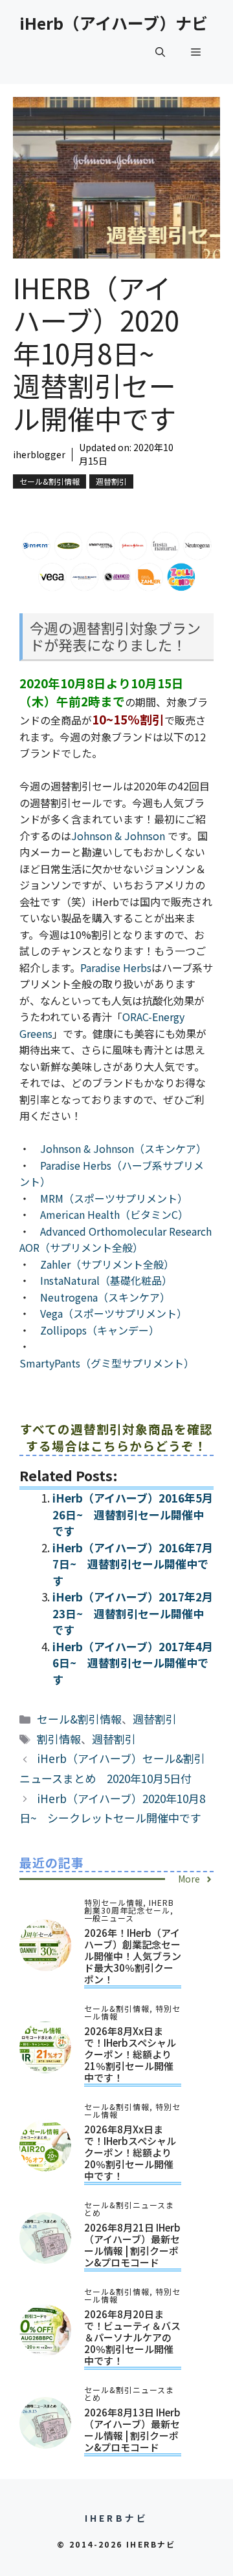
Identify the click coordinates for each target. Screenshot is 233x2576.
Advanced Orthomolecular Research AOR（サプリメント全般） (116, 1240)
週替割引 (111, 481)
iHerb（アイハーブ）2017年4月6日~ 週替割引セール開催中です (133, 1663)
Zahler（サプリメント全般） (107, 1264)
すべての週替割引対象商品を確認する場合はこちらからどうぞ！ (116, 1437)
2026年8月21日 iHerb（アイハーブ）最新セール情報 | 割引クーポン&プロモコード (132, 2245)
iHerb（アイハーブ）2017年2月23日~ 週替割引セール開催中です (133, 1613)
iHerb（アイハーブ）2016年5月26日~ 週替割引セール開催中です (133, 1514)
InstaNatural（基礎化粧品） (106, 1280)
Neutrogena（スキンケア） (105, 1297)
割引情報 (59, 1739)
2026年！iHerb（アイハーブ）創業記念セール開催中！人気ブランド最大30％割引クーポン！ (133, 1956)
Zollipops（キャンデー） (100, 1330)
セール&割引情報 (50, 481)
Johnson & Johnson (119, 836)
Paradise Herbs (116, 967)
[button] (160, 52)
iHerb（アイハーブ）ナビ (114, 23)
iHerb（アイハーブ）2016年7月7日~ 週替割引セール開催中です (133, 1564)
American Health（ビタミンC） (114, 1214)
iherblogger (39, 454)
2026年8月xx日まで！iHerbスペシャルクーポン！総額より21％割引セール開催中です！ (130, 2054)
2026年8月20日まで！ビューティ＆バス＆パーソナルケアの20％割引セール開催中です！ (132, 2337)
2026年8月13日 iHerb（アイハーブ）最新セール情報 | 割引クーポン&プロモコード (132, 2430)
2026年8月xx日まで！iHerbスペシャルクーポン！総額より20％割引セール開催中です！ (130, 2152)
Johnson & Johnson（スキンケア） (123, 1148)
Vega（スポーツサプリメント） (114, 1313)
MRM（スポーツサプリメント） (114, 1198)
